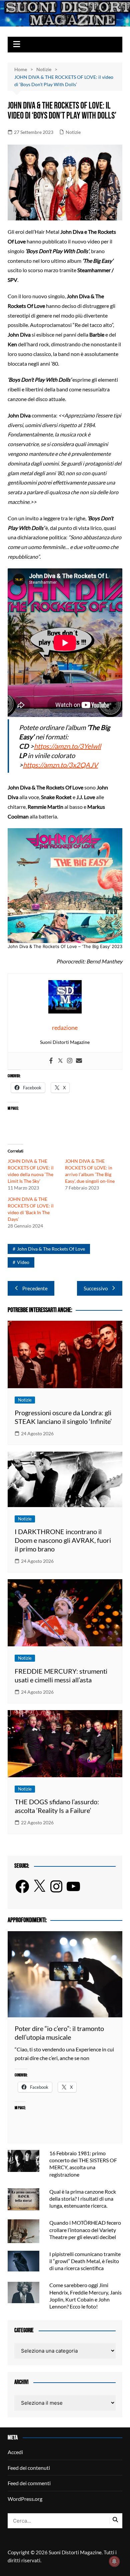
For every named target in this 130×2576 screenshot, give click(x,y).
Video (23, 1262)
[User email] (79, 1061)
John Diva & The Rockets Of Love (51, 1249)
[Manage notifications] (114, 2561)
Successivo (96, 1288)
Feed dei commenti (29, 2483)
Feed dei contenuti (29, 2468)
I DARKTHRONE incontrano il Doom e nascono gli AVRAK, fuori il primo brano (63, 1540)
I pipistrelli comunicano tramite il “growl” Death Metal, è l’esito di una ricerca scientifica (85, 2261)
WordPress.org (25, 2499)
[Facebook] (51, 1061)
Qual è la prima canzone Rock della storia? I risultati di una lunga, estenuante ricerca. (83, 2198)
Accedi (15, 2452)
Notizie (73, 132)
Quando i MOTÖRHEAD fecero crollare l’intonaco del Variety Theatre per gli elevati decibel (85, 2230)
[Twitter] (60, 1061)
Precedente (35, 1288)
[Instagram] (70, 1061)
